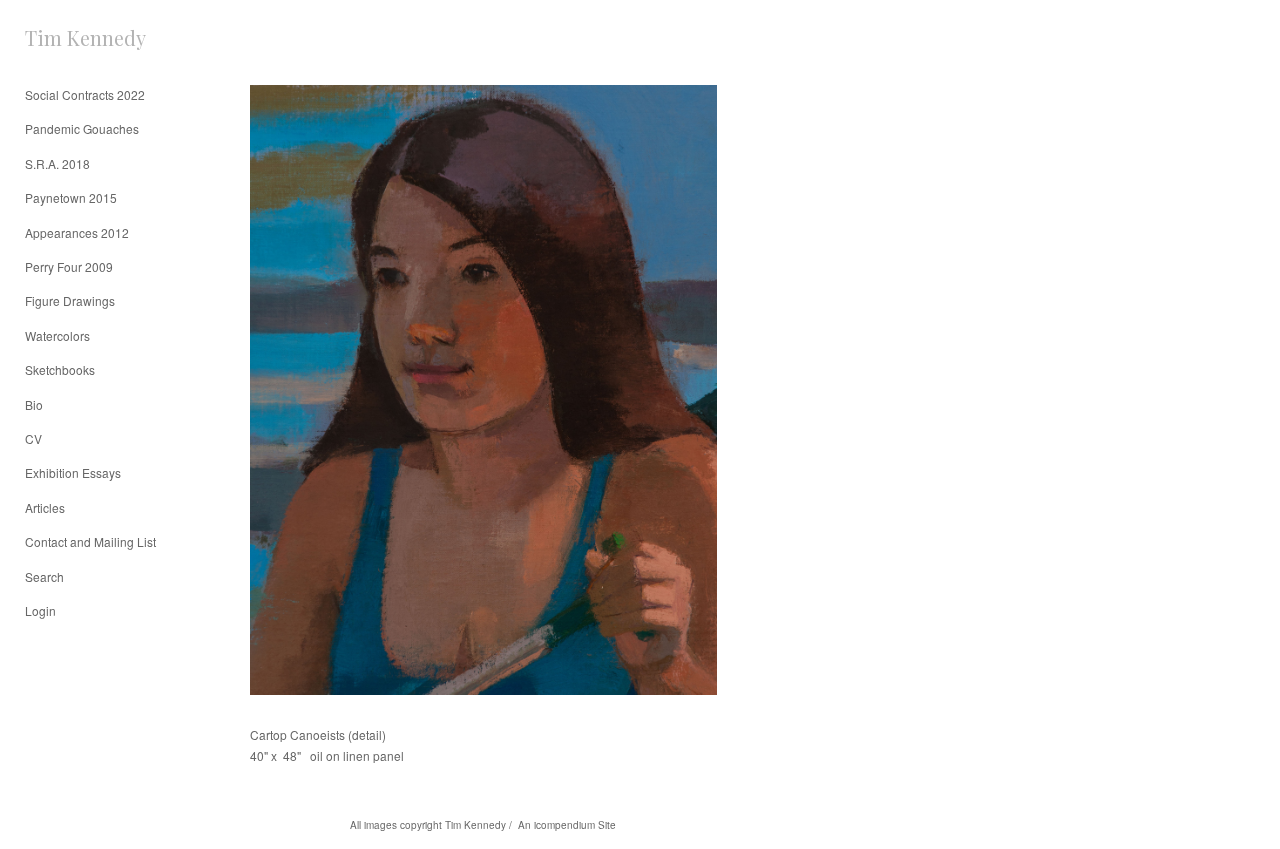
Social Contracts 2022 (85, 94)
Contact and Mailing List (90, 541)
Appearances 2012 (77, 232)
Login (40, 610)
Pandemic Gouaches (82, 128)
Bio (34, 404)
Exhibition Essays (73, 472)
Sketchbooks (60, 369)
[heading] (75, 37)
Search (44, 576)
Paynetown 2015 (71, 197)
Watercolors (57, 335)
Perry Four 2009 (69, 266)
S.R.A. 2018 (57, 163)
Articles (45, 507)
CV (33, 438)
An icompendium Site (567, 825)
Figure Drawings (70, 300)
